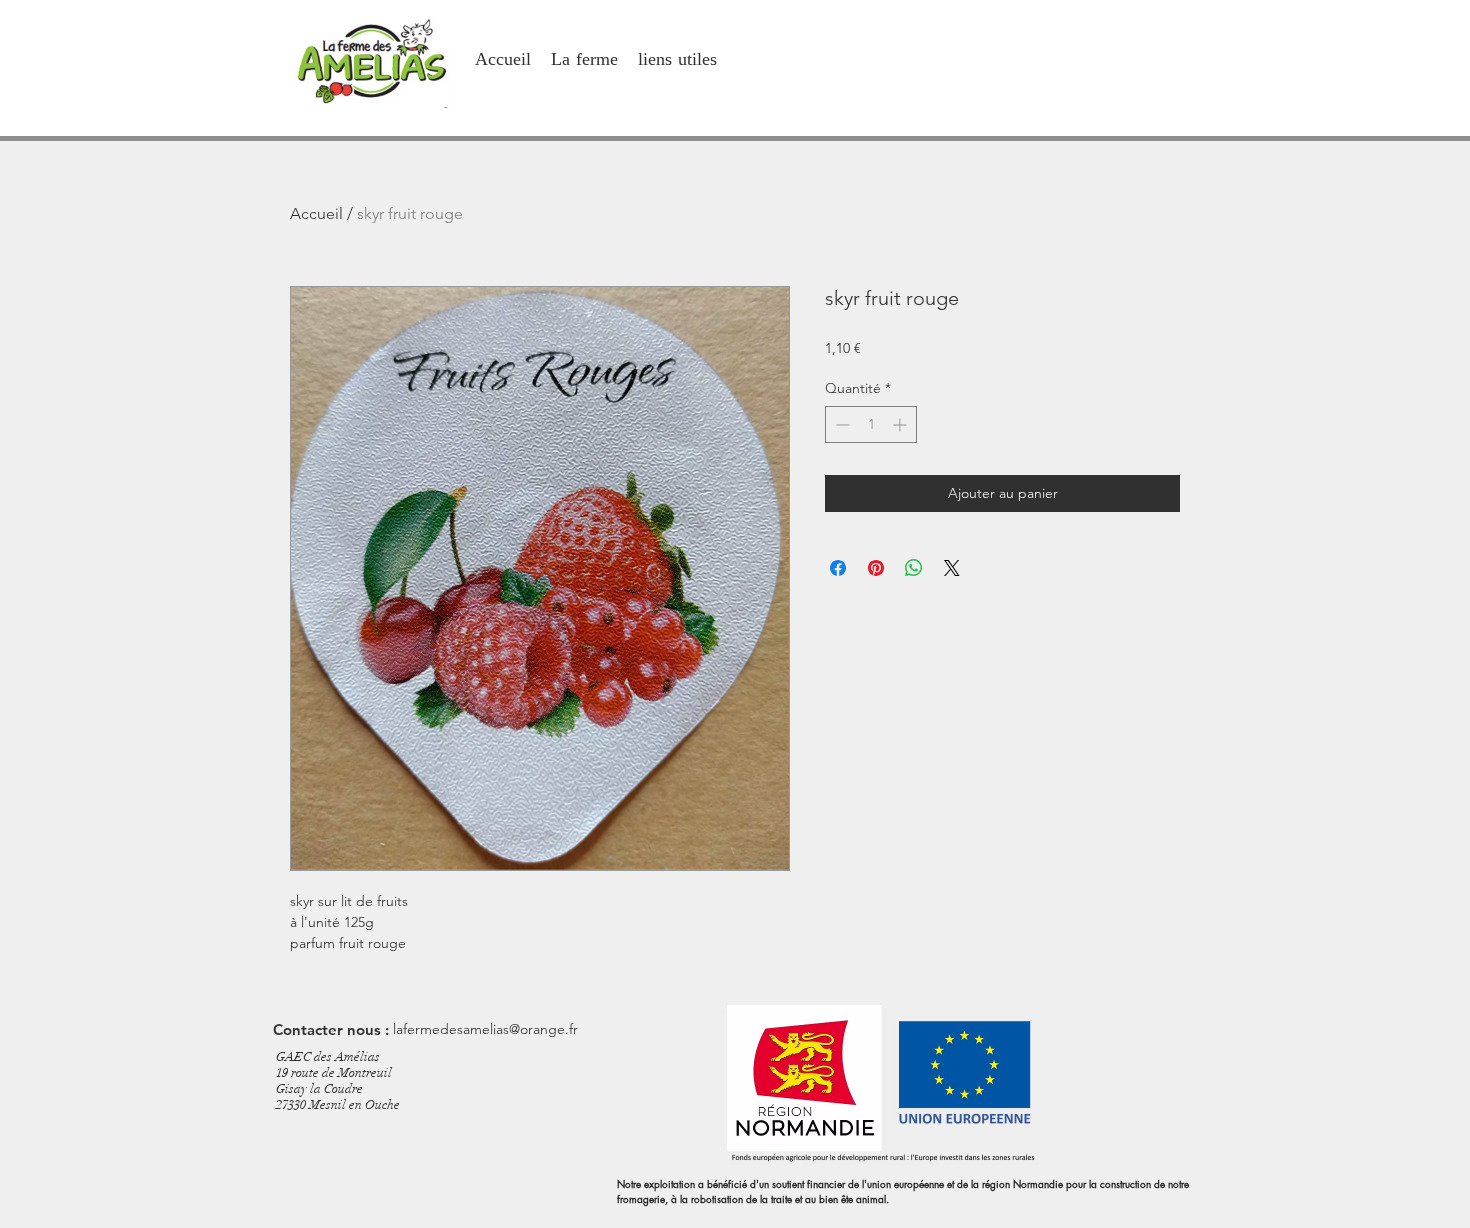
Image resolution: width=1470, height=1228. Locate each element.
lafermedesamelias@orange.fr (485, 1029)
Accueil (316, 213)
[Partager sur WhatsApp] (914, 568)
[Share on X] (952, 568)
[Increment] (901, 424)
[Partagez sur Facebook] (838, 568)
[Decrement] (840, 424)
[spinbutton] (871, 424)
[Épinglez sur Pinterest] (876, 568)
